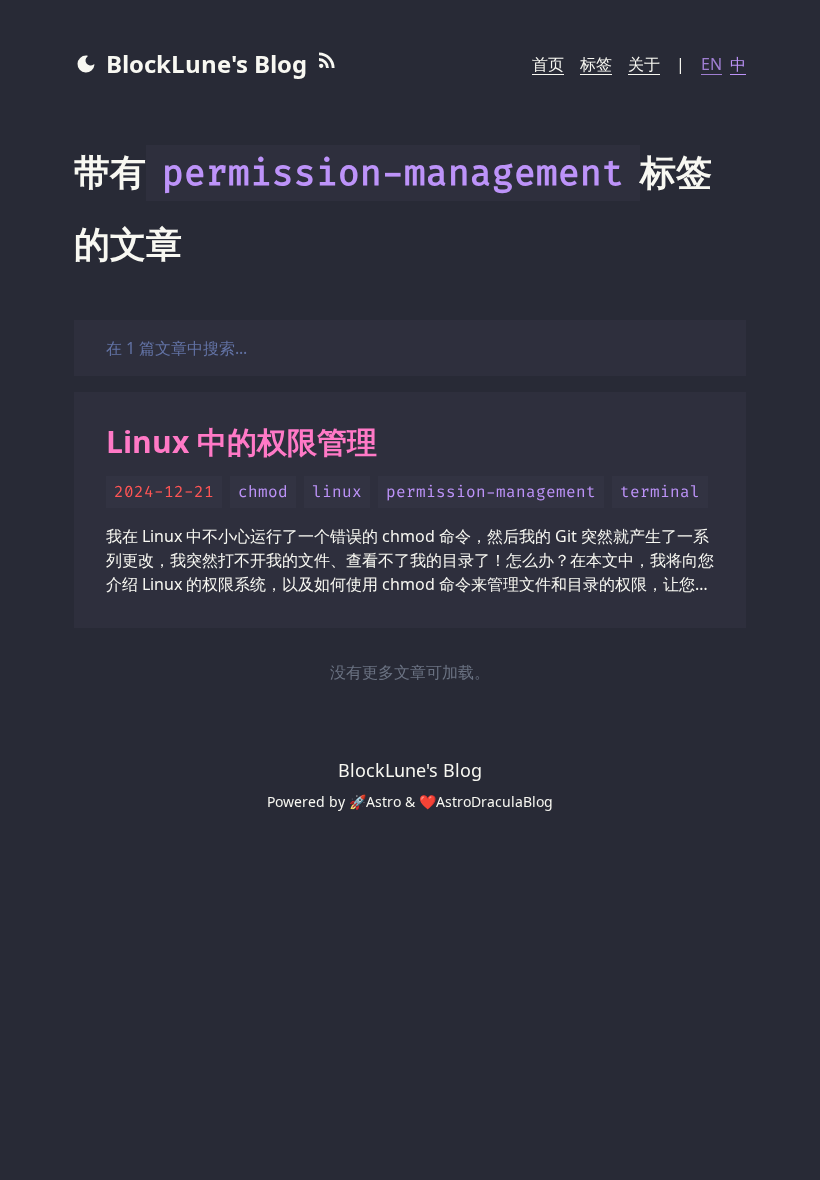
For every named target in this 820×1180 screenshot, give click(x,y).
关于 (644, 64)
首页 (548, 64)
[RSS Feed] (327, 64)
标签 (596, 64)
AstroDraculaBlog (494, 801)
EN (711, 64)
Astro (383, 801)
